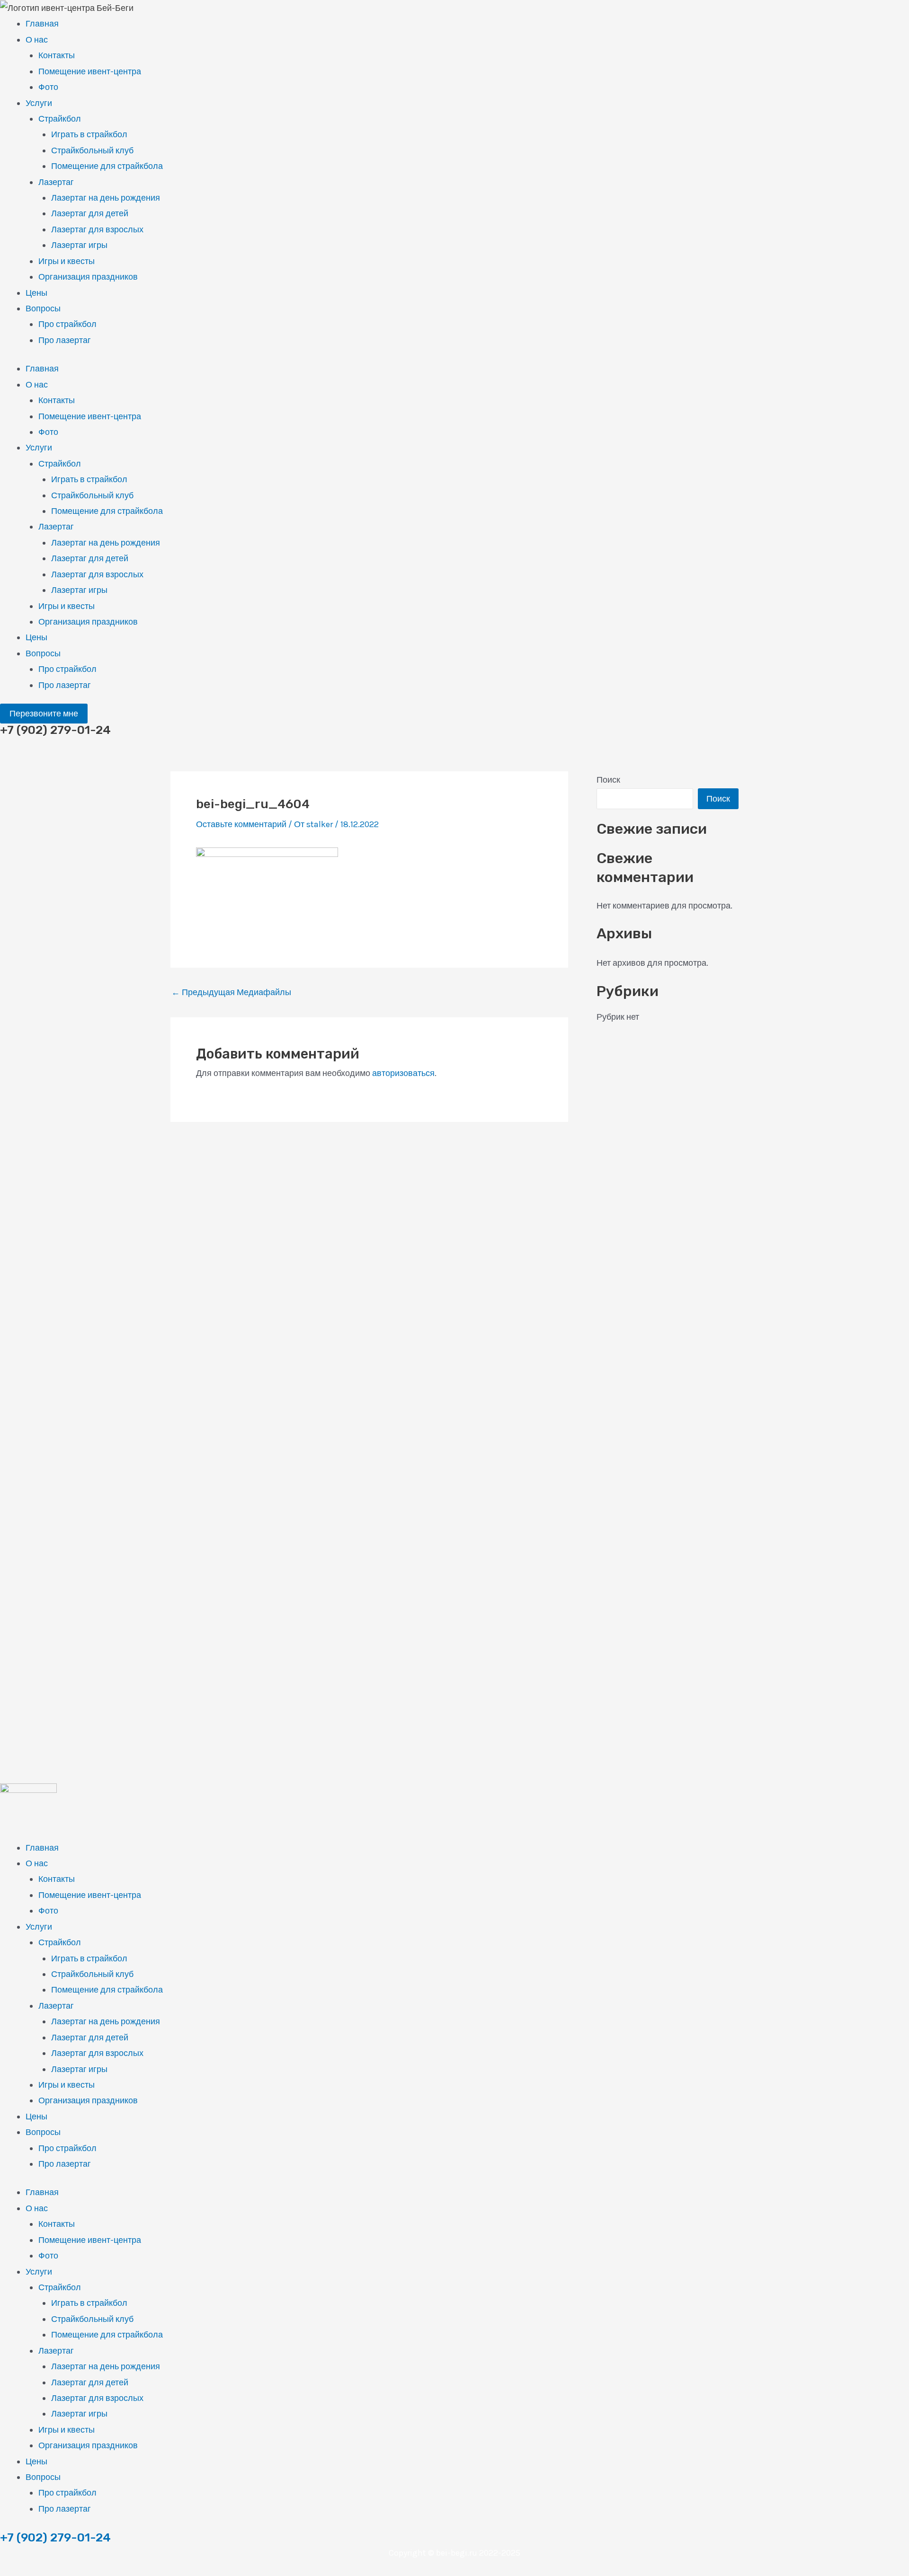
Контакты (57, 55)
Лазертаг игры (79, 245)
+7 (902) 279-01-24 (55, 2537)
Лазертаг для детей (90, 213)
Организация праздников (88, 277)
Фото (48, 87)
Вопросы (43, 309)
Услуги (39, 103)
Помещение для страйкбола (107, 166)
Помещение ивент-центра (90, 71)
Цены (36, 293)
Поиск (608, 780)
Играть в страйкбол (89, 134)
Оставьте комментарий (241, 824)
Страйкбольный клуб (92, 150)
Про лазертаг (65, 340)
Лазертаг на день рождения (106, 198)
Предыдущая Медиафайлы (231, 992)
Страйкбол (60, 119)
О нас (37, 40)
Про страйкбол (67, 324)
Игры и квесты (67, 261)
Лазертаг (56, 182)
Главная (42, 24)
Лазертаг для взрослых (97, 229)
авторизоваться (403, 1073)
